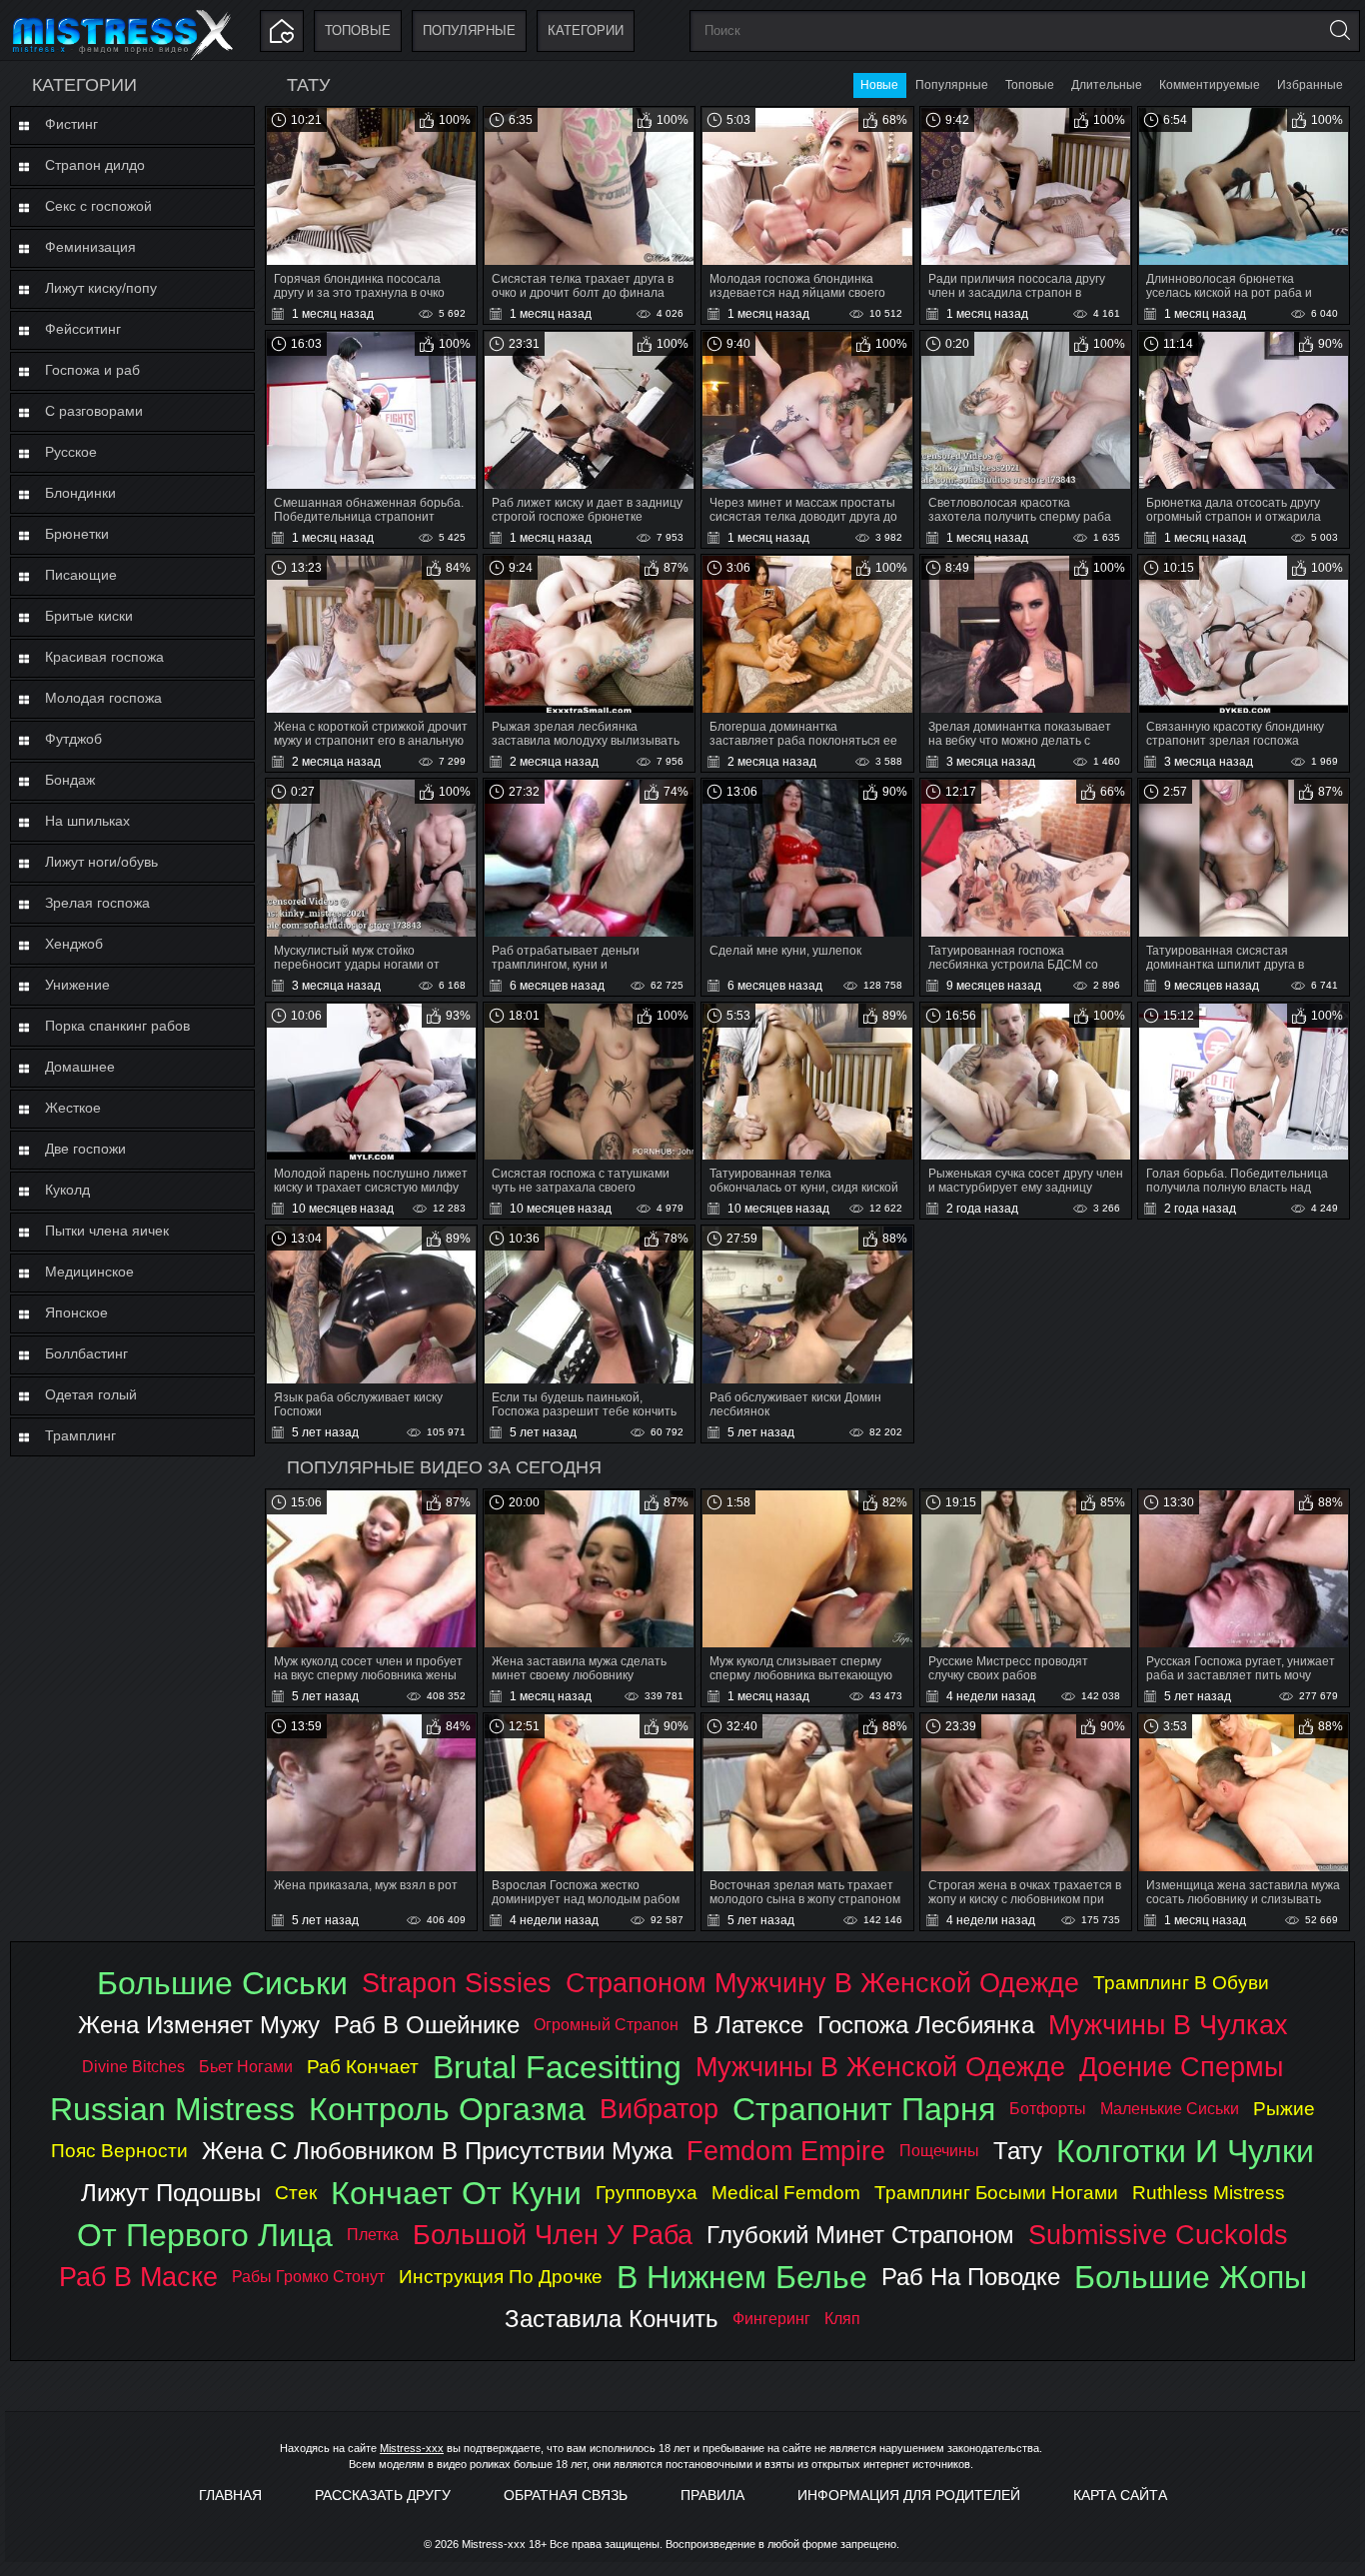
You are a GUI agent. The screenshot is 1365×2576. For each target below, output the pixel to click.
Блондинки (80, 493)
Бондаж (70, 780)
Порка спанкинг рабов (117, 1026)
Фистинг (71, 124)
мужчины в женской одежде (880, 2067)
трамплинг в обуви (1181, 1983)
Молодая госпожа (103, 698)
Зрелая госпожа (97, 903)
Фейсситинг (83, 329)
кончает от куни (456, 2193)
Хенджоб (74, 944)
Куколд (67, 1190)
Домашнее (80, 1067)
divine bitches (133, 2067)
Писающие (81, 575)
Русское (71, 452)
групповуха (647, 2193)
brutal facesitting (557, 2067)
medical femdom (786, 2193)
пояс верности (119, 2151)
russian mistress (172, 2109)
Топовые (358, 30)
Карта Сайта (1120, 2495)
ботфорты (1048, 2109)
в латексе (748, 2025)
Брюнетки (77, 534)
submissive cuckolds (1158, 2235)
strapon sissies (457, 1983)
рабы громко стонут (308, 2277)
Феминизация (90, 247)
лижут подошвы (171, 2193)
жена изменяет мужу (199, 2025)
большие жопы (1191, 2277)
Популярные (469, 30)
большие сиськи (222, 1983)
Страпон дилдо (95, 165)
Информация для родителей (909, 2495)
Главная (230, 2495)
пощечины (939, 2151)
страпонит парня (864, 2109)
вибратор (659, 2109)
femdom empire (786, 2151)
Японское (76, 1312)
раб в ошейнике (427, 2025)
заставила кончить (612, 2319)
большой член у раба (553, 2235)
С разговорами (94, 411)
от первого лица (205, 2235)
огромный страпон (606, 2025)
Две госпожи (85, 1149)
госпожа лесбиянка (926, 2025)
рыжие (1284, 2109)
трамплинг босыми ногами (996, 2193)
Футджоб (73, 739)
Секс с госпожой (98, 206)
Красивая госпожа (104, 657)
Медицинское (89, 1272)
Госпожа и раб (92, 370)
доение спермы (1181, 2067)
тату (1018, 2151)
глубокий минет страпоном (860, 2235)
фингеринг (771, 2319)
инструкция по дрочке (501, 2277)
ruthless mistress (1209, 2193)
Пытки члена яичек (107, 1231)
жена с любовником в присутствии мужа (437, 2151)
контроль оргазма (447, 2109)
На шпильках (87, 821)
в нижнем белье (742, 2277)
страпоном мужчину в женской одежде (822, 1983)
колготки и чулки (1185, 2151)
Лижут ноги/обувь (101, 862)
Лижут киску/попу (101, 288)
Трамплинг (80, 1435)
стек (296, 2193)
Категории (586, 30)
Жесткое (73, 1108)
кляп (842, 2319)
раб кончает (363, 2067)
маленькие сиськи (1170, 2109)
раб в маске (138, 2277)
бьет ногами (246, 2067)
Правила (712, 2495)
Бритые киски (89, 616)
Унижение (77, 985)
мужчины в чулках (1168, 2025)
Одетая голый (91, 1394)
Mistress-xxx (412, 2448)
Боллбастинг (86, 1353)
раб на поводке (971, 2277)
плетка (373, 2235)
